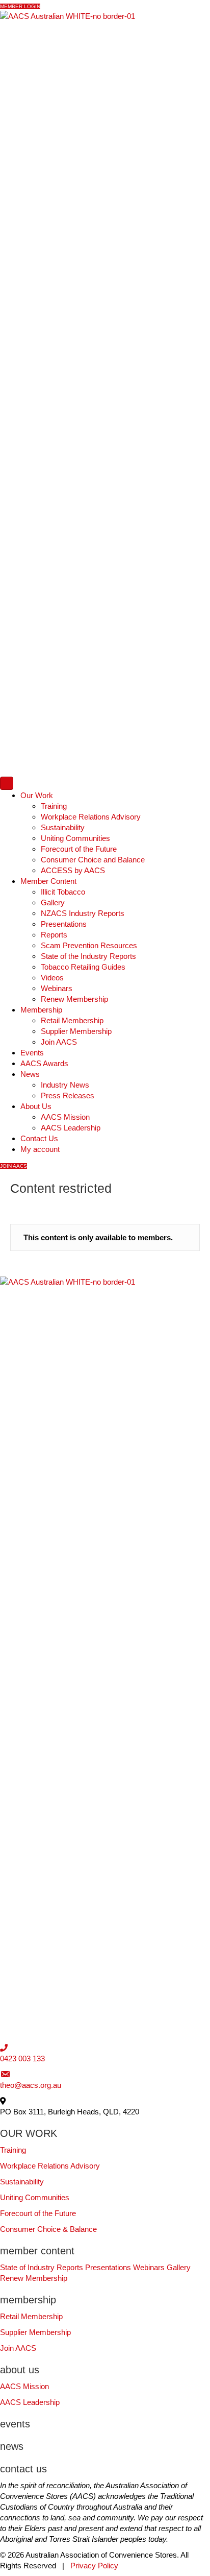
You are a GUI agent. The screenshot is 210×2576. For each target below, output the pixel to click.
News (30, 1074)
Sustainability (63, 827)
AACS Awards (44, 1063)
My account (40, 1149)
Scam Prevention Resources (89, 945)
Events (32, 1053)
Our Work (37, 795)
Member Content (48, 881)
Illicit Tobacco (63, 892)
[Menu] (7, 783)
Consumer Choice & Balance (48, 2229)
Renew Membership (74, 999)
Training (54, 806)
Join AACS (59, 1042)
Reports (54, 935)
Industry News (65, 1085)
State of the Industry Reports (88, 956)
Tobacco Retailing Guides (83, 967)
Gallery (53, 902)
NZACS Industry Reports (83, 913)
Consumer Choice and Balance (93, 860)
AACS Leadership (71, 1128)
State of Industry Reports (42, 2267)
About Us (36, 1106)
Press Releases (68, 1096)
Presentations (64, 924)
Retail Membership (72, 1020)
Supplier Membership (76, 1031)
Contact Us (39, 1138)
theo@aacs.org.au (31, 2085)
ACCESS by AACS (73, 870)
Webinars (57, 988)
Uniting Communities (75, 838)
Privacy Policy (94, 2566)
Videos (52, 978)
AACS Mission (65, 1117)
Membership (41, 1010)
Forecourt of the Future (79, 849)
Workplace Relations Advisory (91, 817)
